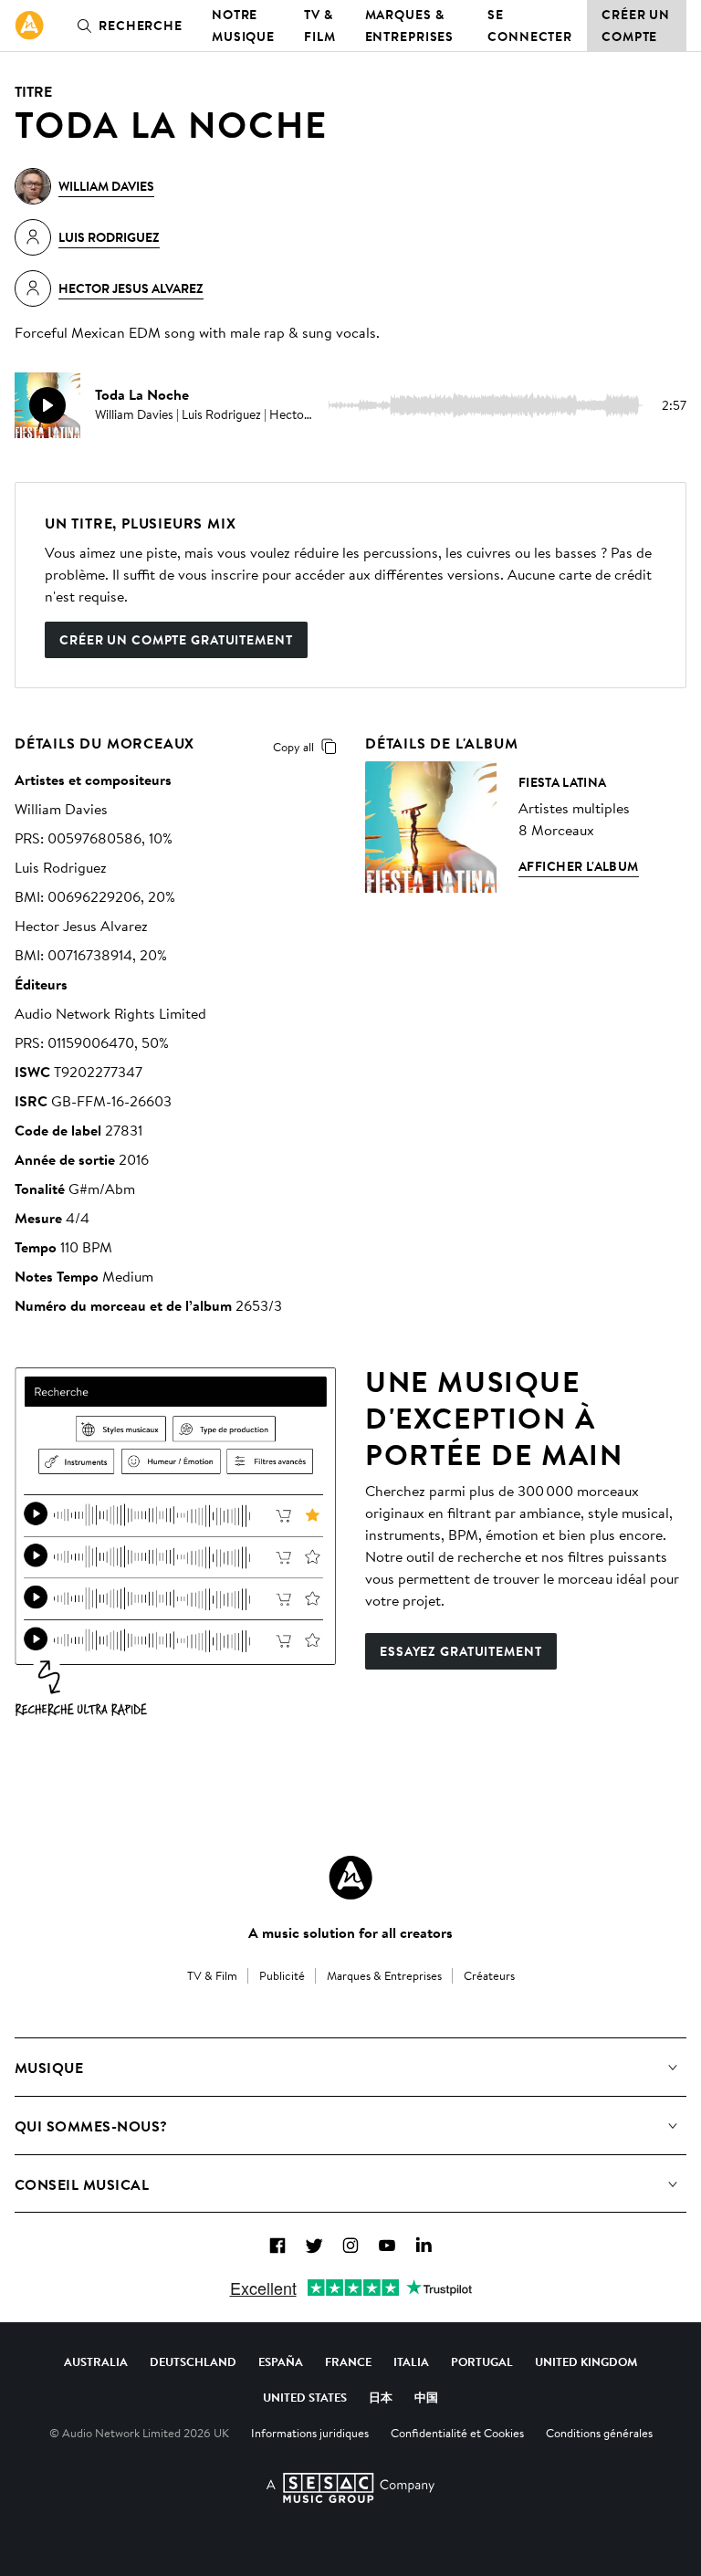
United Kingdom (586, 2361)
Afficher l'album (579, 866)
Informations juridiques (310, 2433)
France (348, 2361)
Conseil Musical (82, 2184)
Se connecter (530, 26)
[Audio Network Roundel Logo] (350, 1878)
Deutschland (193, 2361)
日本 (381, 2397)
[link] (29, 26)
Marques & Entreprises (410, 26)
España (281, 2361)
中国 (426, 2397)
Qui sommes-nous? (91, 2126)
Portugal (482, 2361)
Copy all (293, 747)
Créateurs (489, 1975)
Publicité (282, 1975)
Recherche (141, 26)
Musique (49, 2068)
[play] (47, 405)
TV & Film (320, 26)
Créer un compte (636, 26)
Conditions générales (599, 2433)
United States (305, 2397)
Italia (411, 2361)
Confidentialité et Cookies (457, 2433)
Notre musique (243, 26)
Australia (96, 2361)
